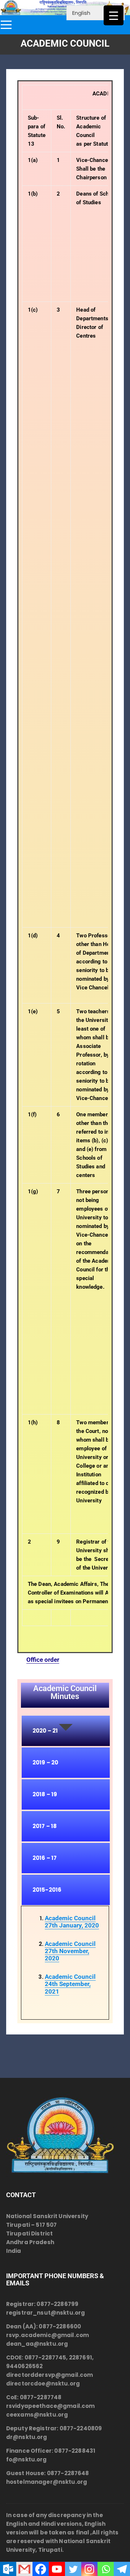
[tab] (66, 1731)
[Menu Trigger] (114, 15)
